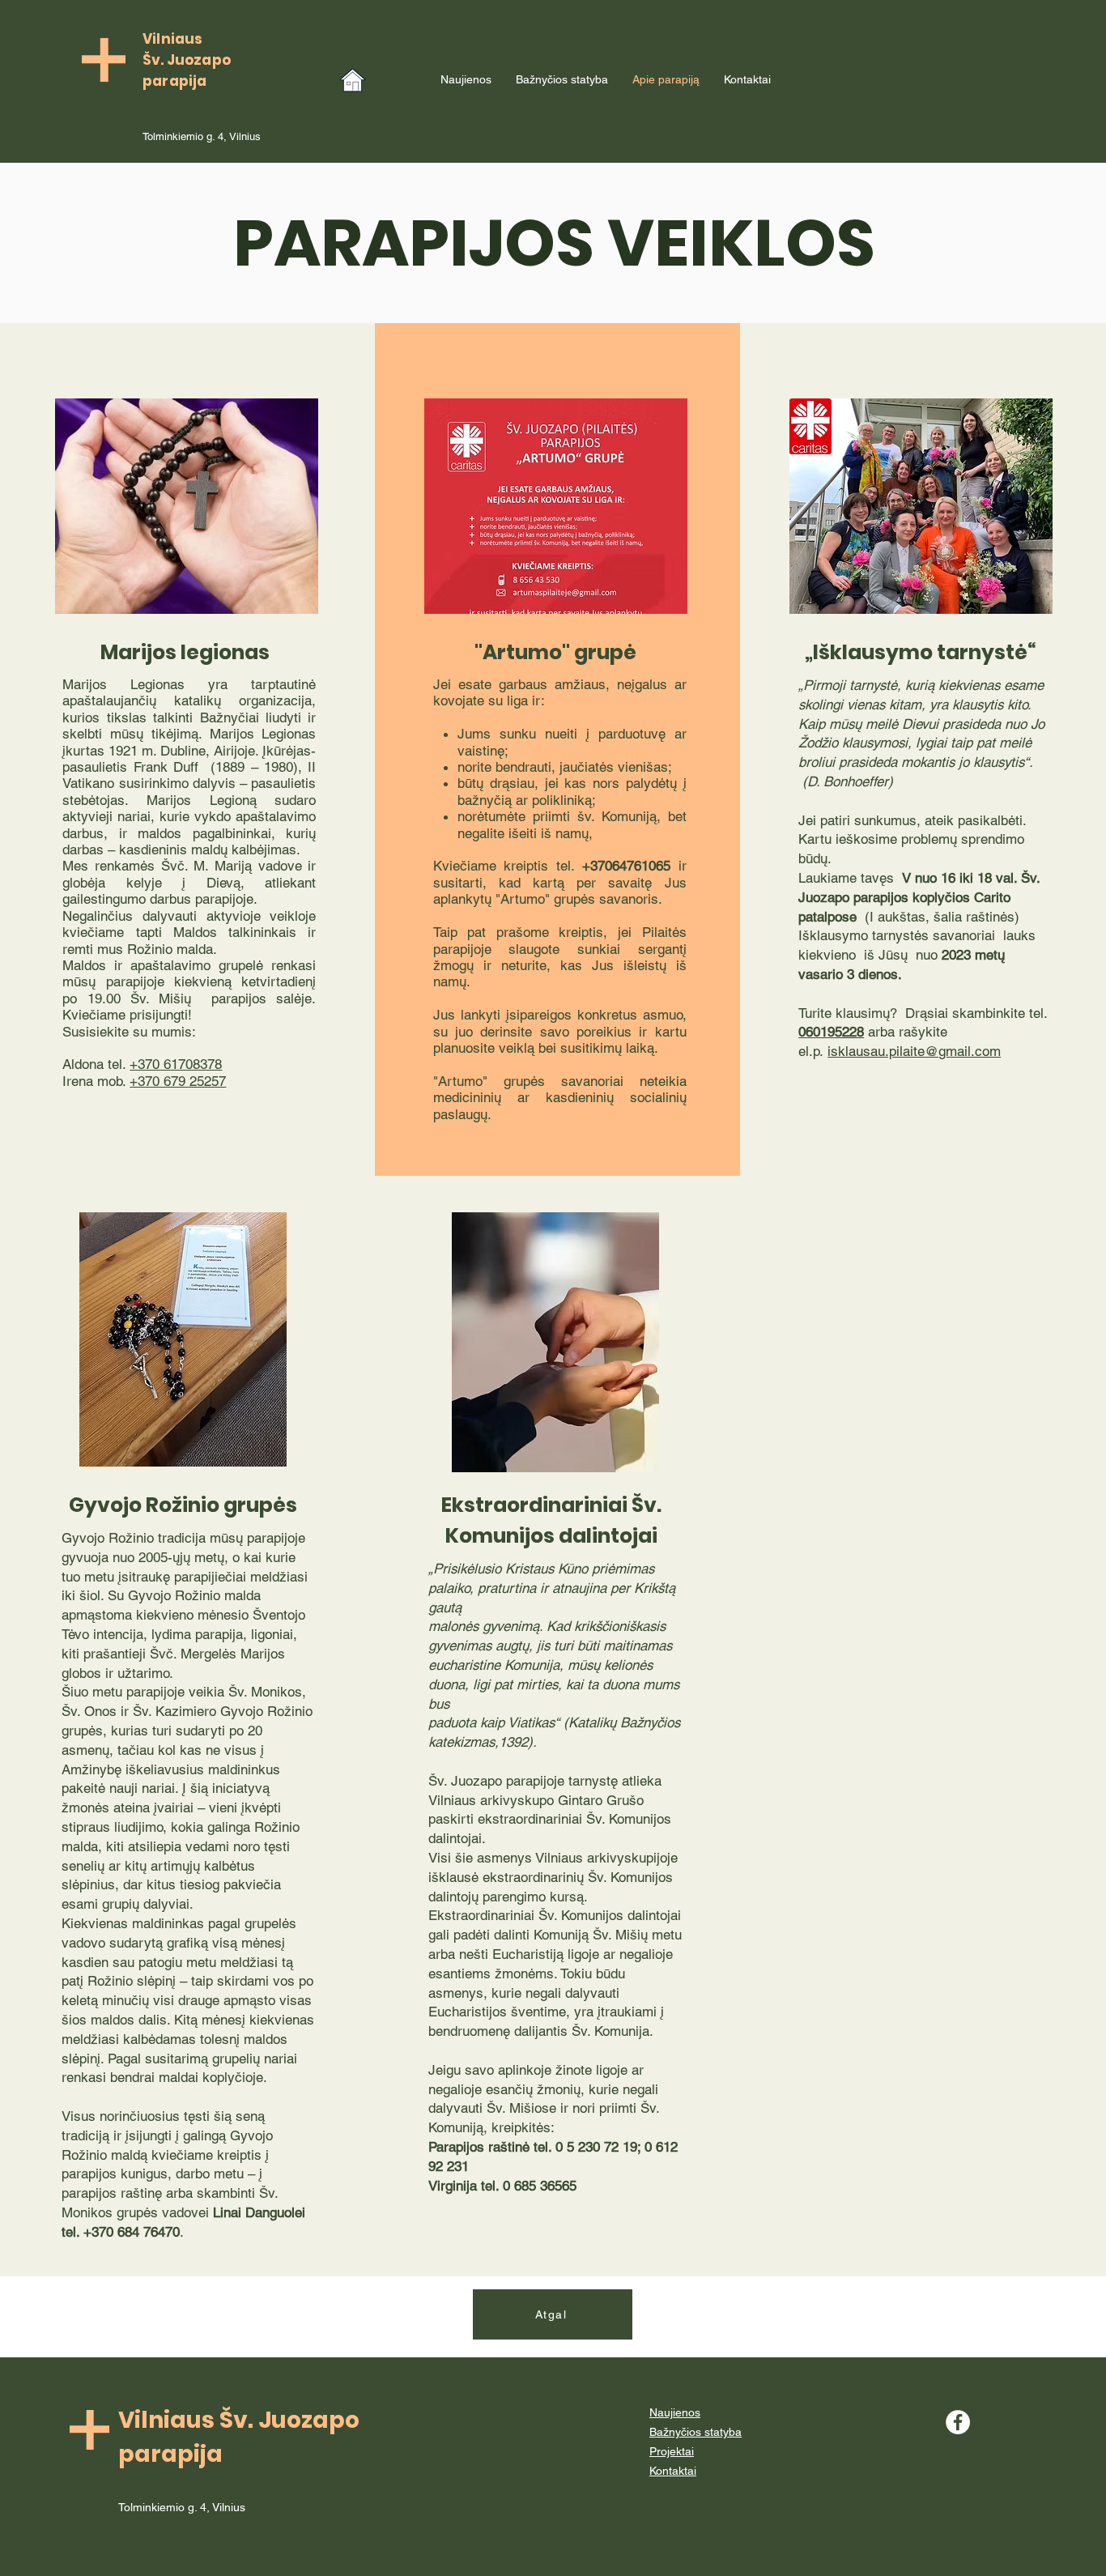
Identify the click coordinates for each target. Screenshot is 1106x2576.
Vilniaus (172, 39)
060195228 (831, 1032)
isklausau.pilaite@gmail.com (914, 1051)
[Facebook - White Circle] (958, 2422)
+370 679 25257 (178, 1081)
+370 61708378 (176, 1064)
